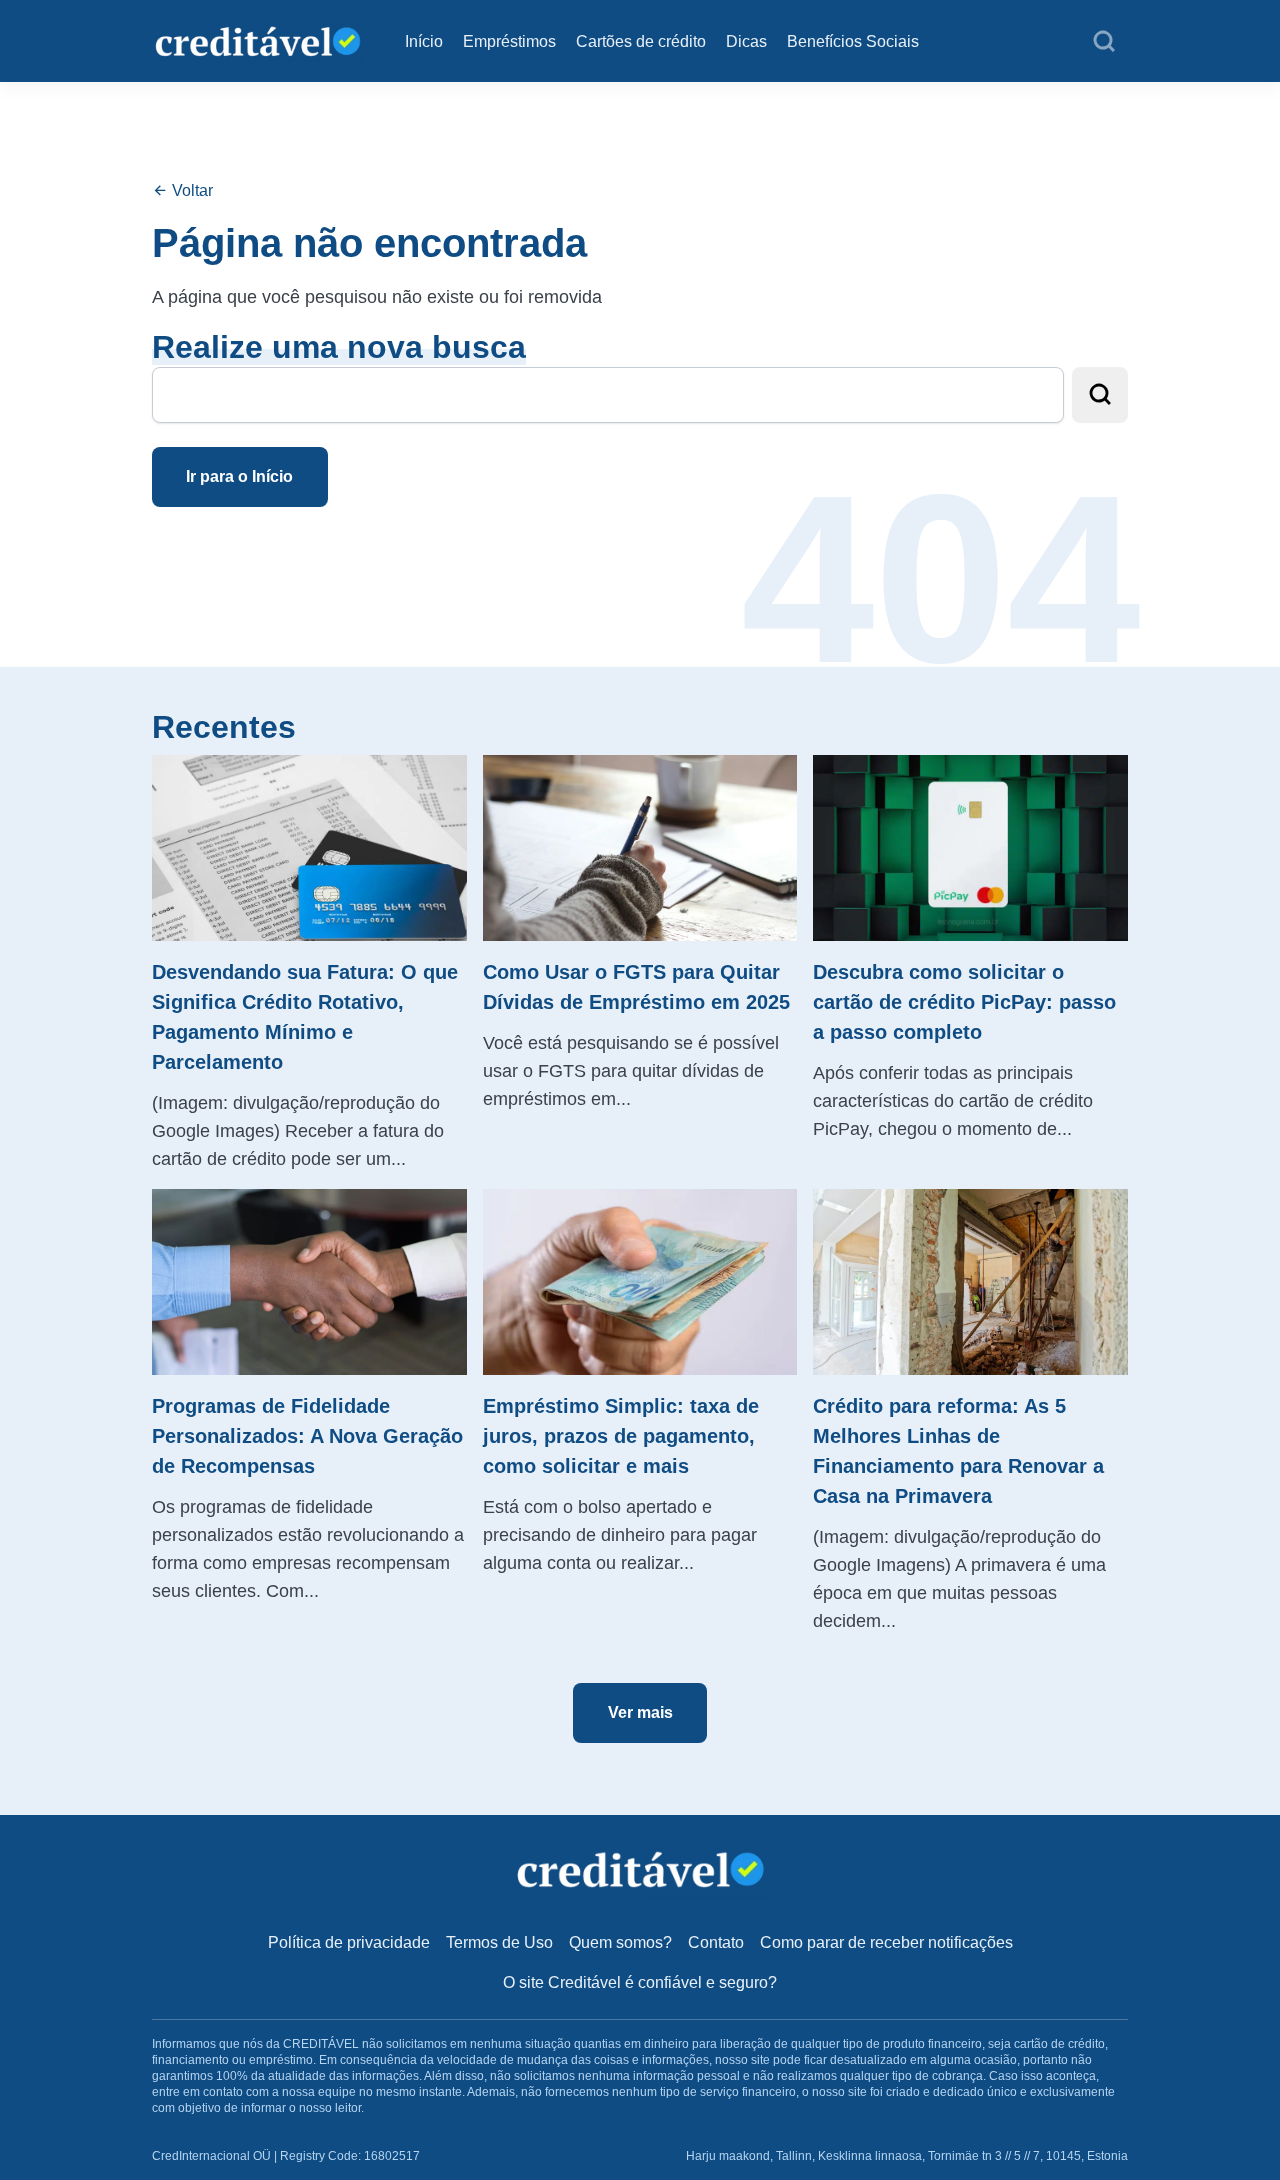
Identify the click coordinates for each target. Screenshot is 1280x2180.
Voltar (190, 190)
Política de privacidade (349, 1942)
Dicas (746, 41)
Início (424, 41)
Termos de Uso (499, 1942)
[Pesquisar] (1104, 42)
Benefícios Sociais (853, 41)
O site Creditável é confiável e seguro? (640, 1982)
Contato (716, 1942)
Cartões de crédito (641, 41)
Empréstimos (509, 41)
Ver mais (640, 1712)
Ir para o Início (239, 476)
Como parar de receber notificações (886, 1942)
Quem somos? (620, 1942)
